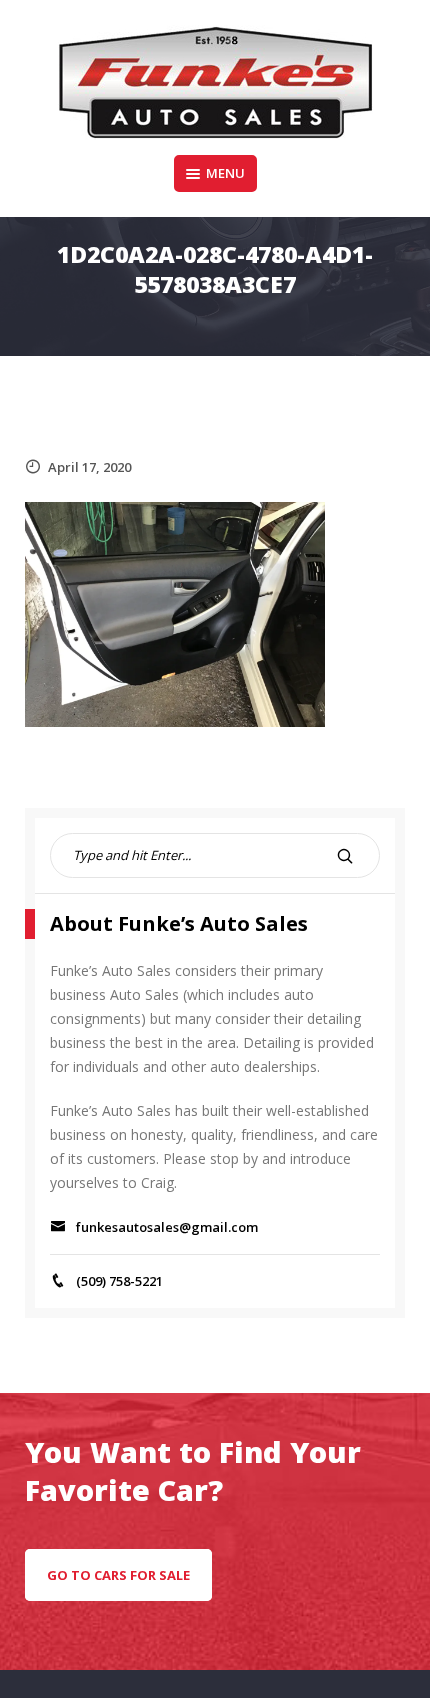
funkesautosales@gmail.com (167, 1227)
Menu (225, 173)
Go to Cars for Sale (118, 1575)
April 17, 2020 (89, 467)
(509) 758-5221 (119, 1281)
